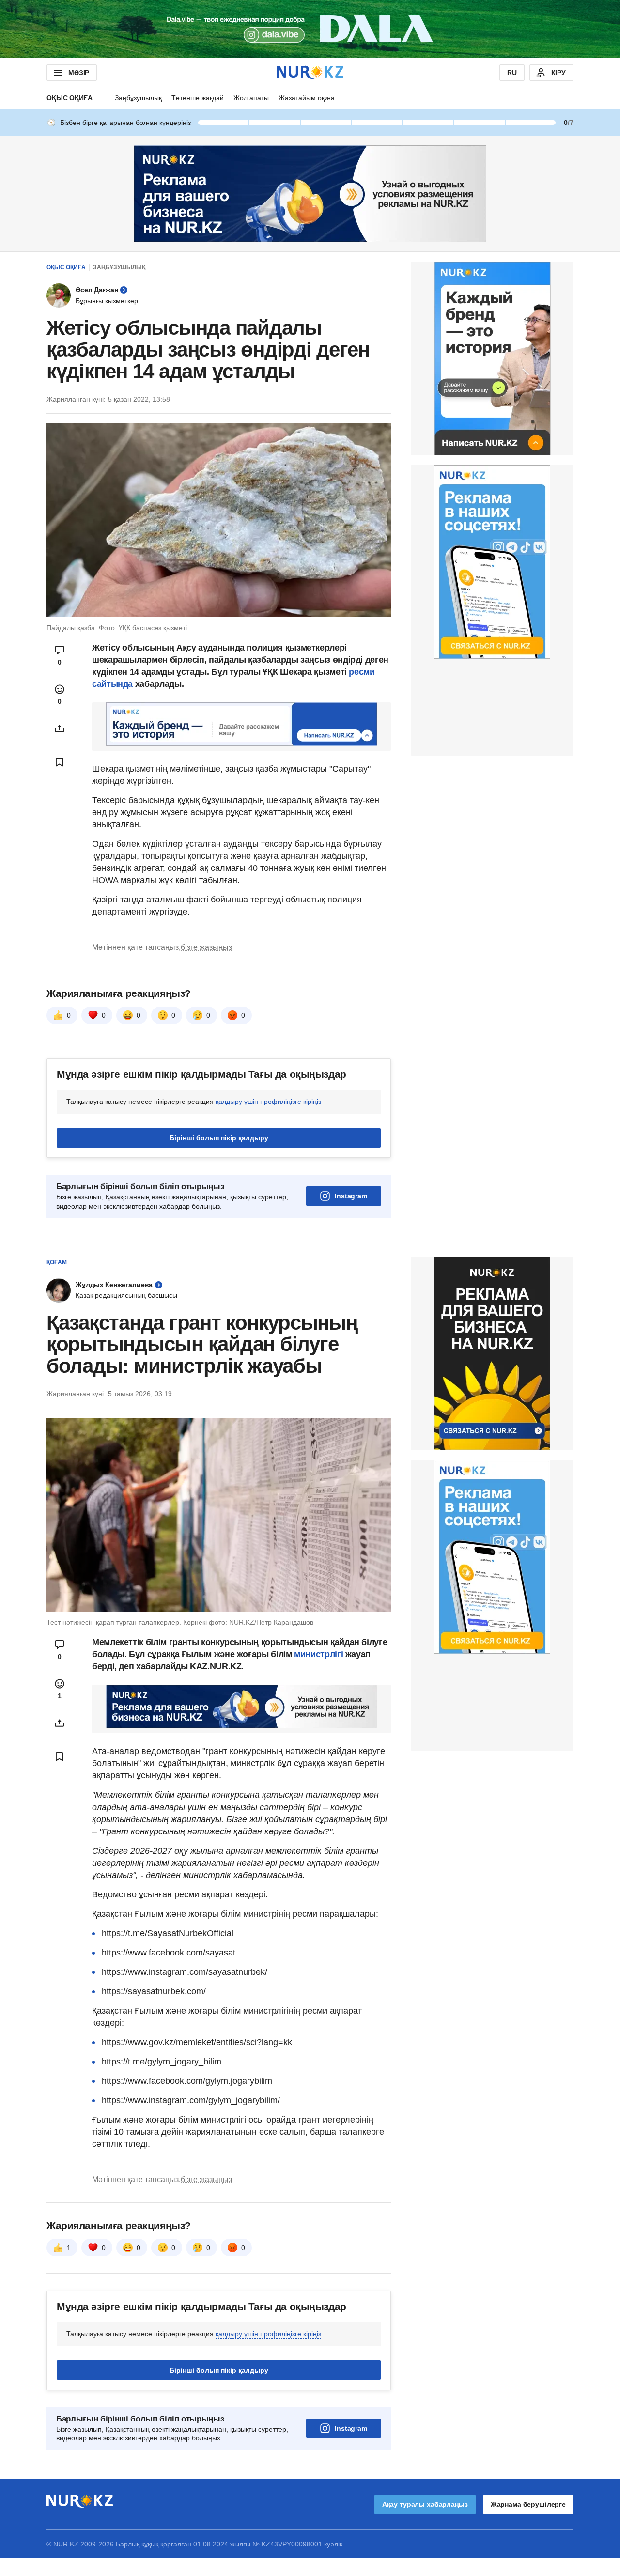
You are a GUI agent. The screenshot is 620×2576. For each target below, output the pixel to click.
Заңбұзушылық (138, 98)
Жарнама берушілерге (528, 2504)
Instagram (351, 1196)
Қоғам (57, 1262)
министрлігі (320, 1654)
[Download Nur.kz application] (310, 29)
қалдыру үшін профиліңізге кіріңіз (268, 1102)
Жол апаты (251, 98)
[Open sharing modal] (60, 729)
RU (512, 73)
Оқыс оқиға (70, 98)
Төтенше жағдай (198, 98)
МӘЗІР (79, 73)
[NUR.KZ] (310, 72)
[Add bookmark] (60, 762)
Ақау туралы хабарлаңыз (425, 2504)
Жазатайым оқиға (307, 98)
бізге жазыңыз (206, 947)
